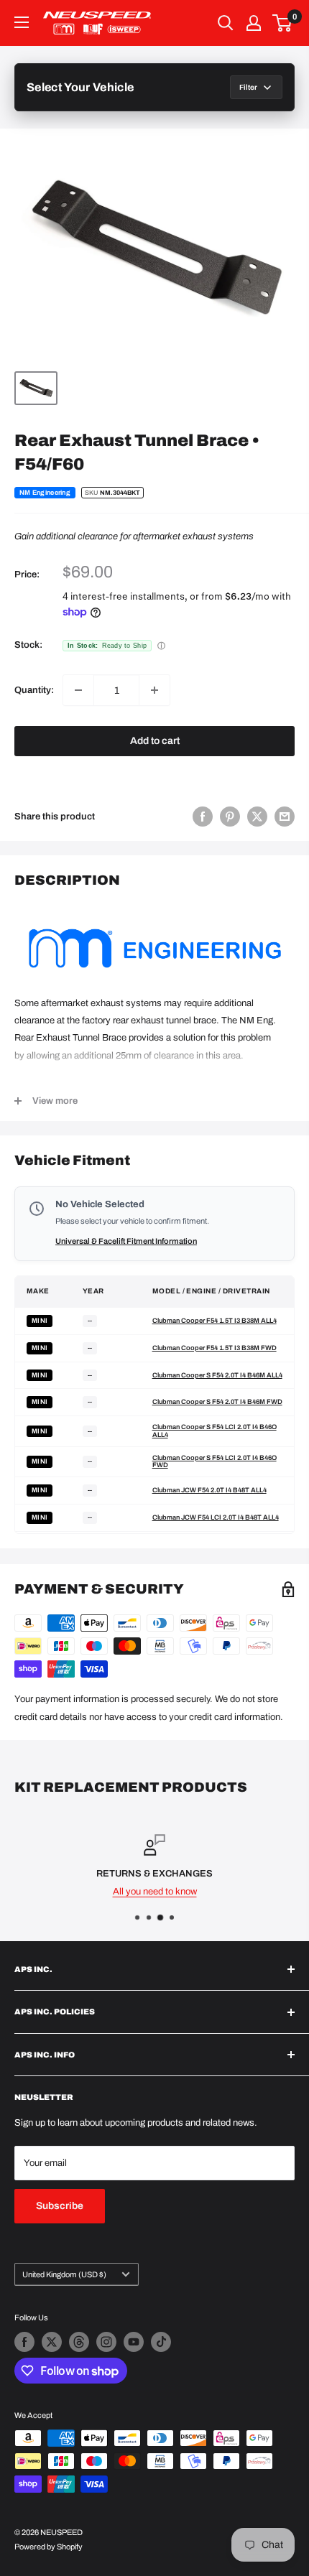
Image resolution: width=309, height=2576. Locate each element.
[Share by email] (285, 817)
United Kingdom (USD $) (64, 2274)
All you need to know (155, 1892)
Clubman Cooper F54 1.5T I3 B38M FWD (215, 1348)
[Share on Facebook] (203, 817)
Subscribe (60, 2206)
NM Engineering (45, 493)
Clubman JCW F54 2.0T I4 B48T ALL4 (209, 1490)
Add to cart (155, 741)
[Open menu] (22, 22)
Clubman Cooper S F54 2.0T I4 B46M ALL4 (217, 1375)
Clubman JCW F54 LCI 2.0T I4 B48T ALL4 (216, 1517)
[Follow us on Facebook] (24, 2342)
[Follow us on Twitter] (52, 2342)
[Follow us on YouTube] (134, 2342)
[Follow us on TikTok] (161, 2342)
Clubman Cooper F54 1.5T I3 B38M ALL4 (215, 1321)
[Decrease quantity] (78, 690)
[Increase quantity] (154, 690)
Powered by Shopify (49, 2547)
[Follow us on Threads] (79, 2342)
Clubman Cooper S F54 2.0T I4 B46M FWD (217, 1402)
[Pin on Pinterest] (230, 817)
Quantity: (34, 690)
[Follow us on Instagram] (106, 2342)
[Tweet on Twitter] (257, 817)
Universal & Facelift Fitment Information (126, 1241)
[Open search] (226, 23)
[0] (283, 23)
